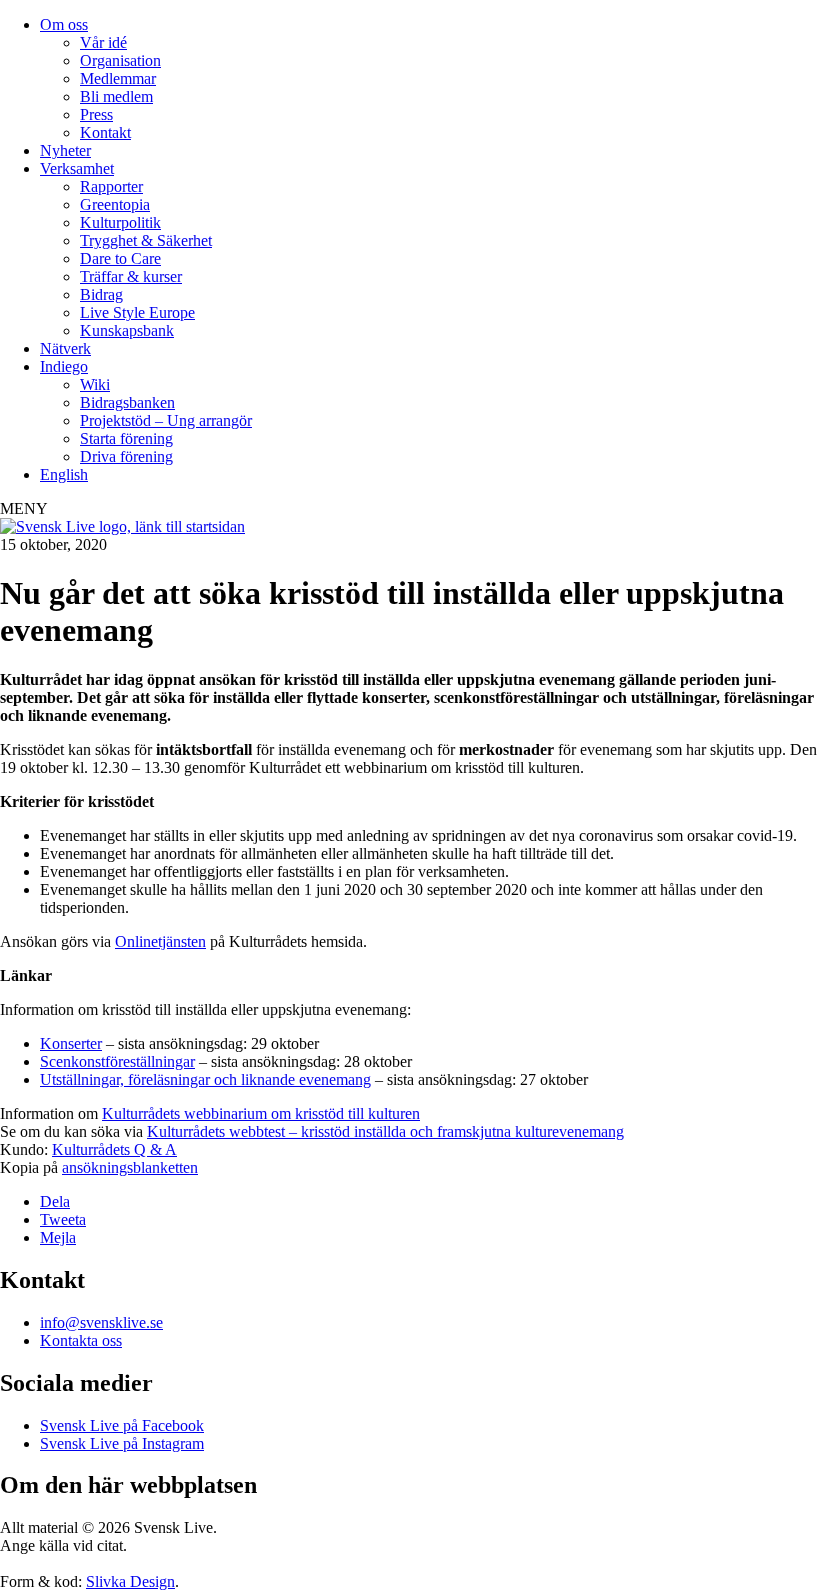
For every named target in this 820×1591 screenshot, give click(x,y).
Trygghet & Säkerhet (146, 240)
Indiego (64, 366)
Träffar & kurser (131, 276)
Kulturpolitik (120, 222)
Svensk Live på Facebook (122, 1425)
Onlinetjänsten (160, 941)
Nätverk (65, 348)
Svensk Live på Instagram (122, 1443)
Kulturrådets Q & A (114, 1149)
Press (96, 114)
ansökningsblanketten (130, 1167)
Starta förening (126, 438)
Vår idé (103, 42)
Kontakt (105, 132)
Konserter (71, 1043)
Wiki (95, 384)
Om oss (64, 24)
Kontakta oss (81, 1340)
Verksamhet (77, 168)
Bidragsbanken (127, 402)
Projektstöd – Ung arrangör (166, 420)
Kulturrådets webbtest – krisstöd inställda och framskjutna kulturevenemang (385, 1131)
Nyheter (65, 150)
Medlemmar (118, 78)
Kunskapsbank (127, 330)
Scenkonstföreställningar (117, 1061)
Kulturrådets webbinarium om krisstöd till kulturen (261, 1113)
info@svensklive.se (101, 1322)
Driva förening (126, 456)
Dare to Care (120, 258)
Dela (55, 1201)
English (64, 474)
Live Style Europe (137, 312)
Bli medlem (116, 96)
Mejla (58, 1237)
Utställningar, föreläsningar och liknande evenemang (205, 1079)
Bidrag (101, 294)
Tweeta (63, 1219)
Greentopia (115, 204)
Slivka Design (130, 1581)
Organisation (120, 60)
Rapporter (111, 186)
